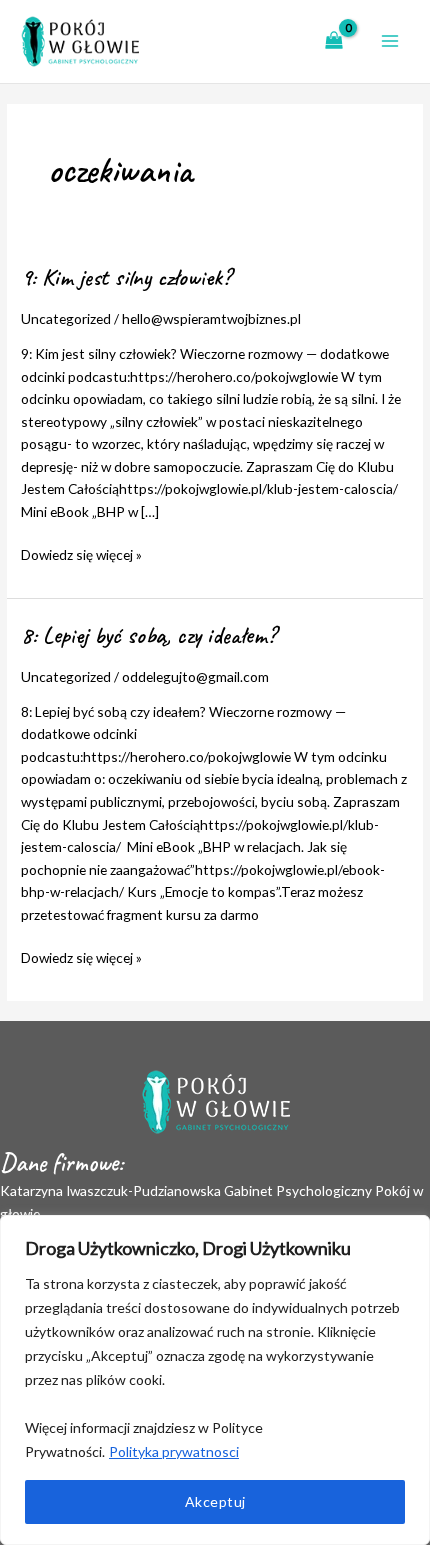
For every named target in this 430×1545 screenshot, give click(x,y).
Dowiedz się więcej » (81, 553)
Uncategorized (66, 318)
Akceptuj (215, 1501)
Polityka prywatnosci (174, 1451)
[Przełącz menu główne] (390, 41)
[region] (215, 1380)
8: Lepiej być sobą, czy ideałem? (148, 635)
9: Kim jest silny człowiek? (126, 277)
